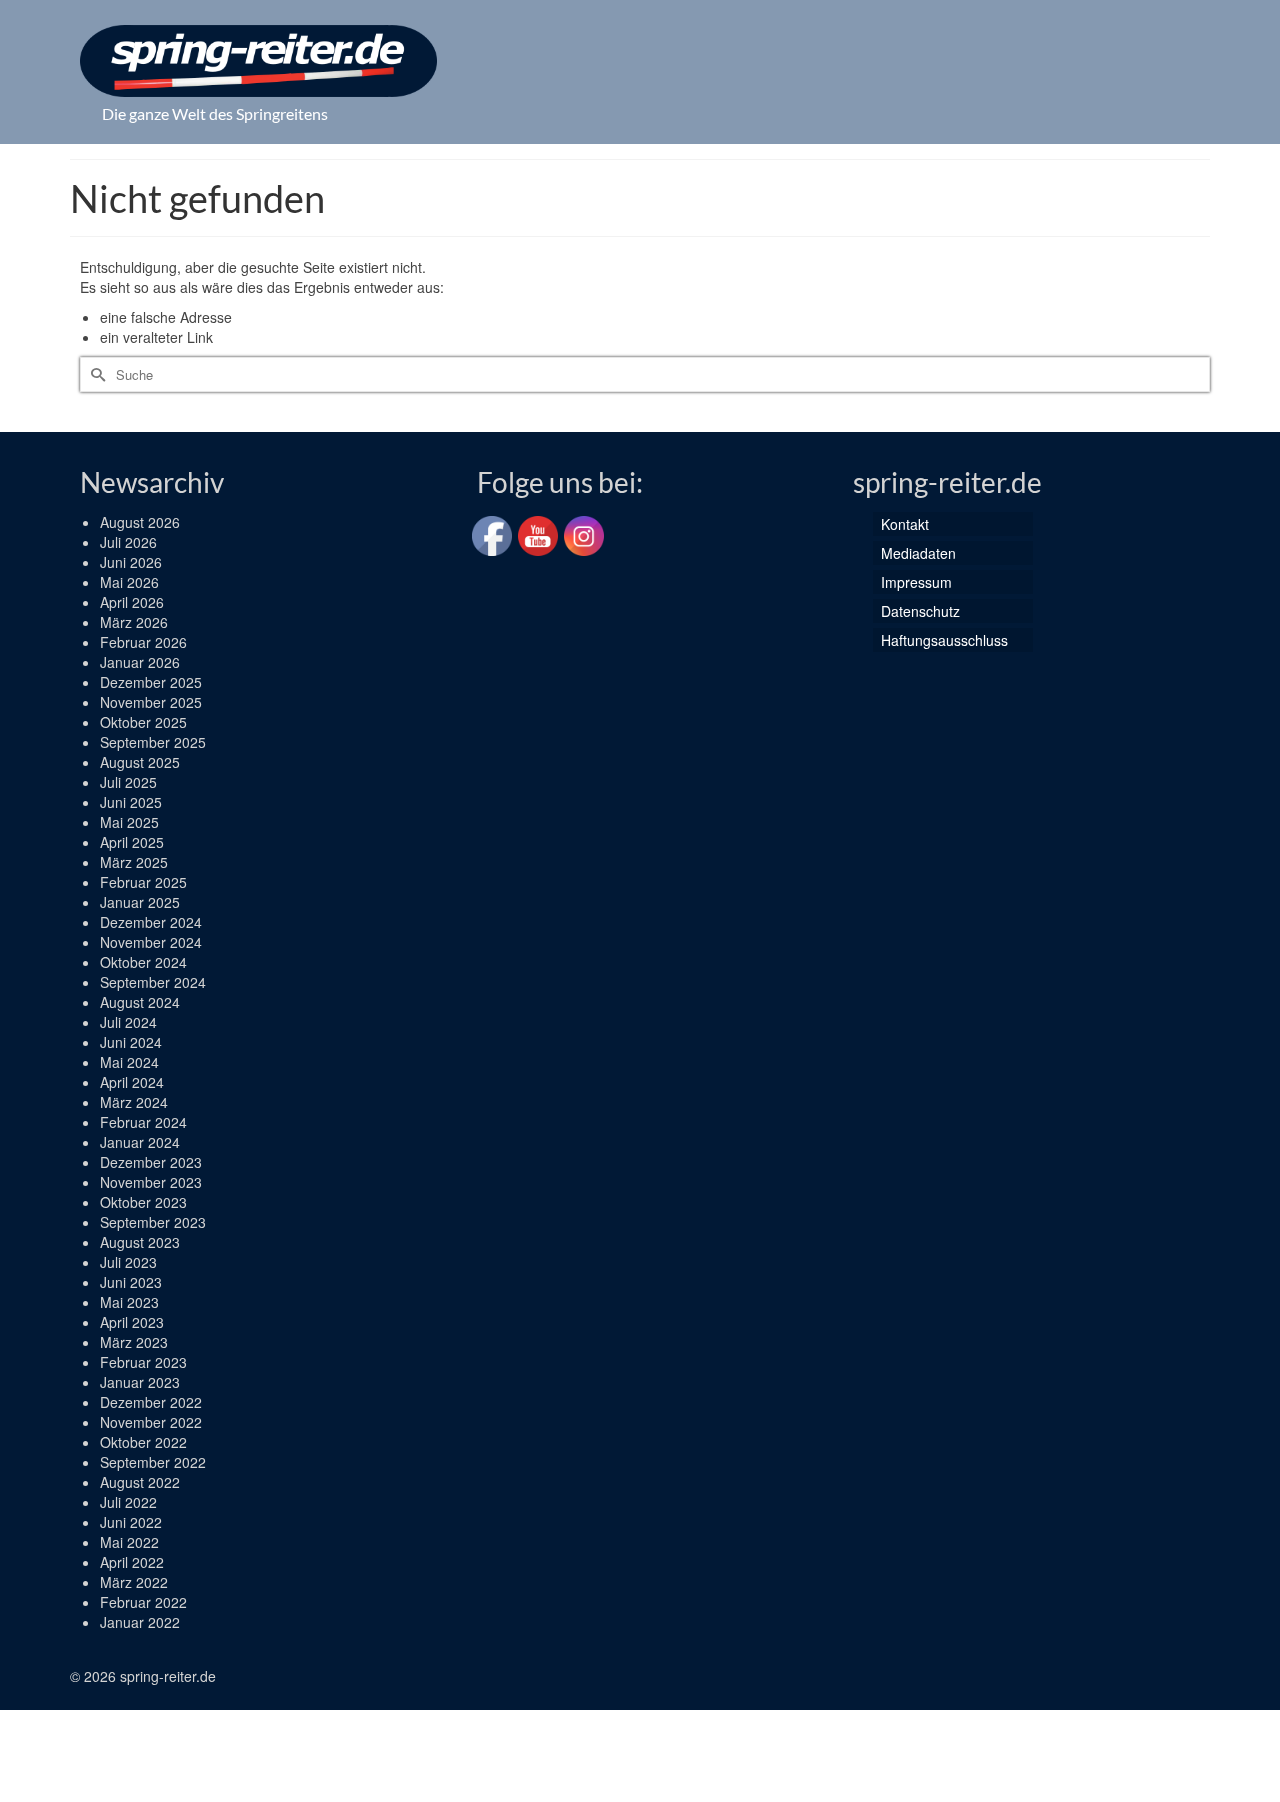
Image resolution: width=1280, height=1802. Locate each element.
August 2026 (140, 522)
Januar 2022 (140, 1622)
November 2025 (151, 702)
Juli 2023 (128, 1262)
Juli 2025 (128, 782)
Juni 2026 (131, 562)
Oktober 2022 (143, 1442)
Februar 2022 (143, 1602)
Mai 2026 (129, 582)
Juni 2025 (131, 802)
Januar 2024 (140, 1142)
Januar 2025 (140, 902)
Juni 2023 (131, 1282)
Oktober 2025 (143, 722)
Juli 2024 (128, 1022)
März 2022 (134, 1582)
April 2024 (132, 1082)
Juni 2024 (131, 1042)
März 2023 (134, 1342)
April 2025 (132, 842)
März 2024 (134, 1102)
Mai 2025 (129, 822)
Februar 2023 (143, 1362)
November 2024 (151, 942)
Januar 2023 (140, 1382)
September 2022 (153, 1462)
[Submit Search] (95, 374)
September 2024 (153, 982)
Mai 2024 (129, 1062)
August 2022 (140, 1482)
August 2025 (140, 762)
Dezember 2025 (151, 682)
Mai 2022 (129, 1542)
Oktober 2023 (143, 1202)
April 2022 (132, 1562)
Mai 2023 (129, 1302)
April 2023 (132, 1322)
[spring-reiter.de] (258, 61)
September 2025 (153, 742)
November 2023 (151, 1182)
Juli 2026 (128, 542)
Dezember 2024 (151, 922)
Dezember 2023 (151, 1162)
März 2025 (134, 862)
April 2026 (132, 602)
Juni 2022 (131, 1522)
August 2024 (140, 1002)
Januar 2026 (140, 662)
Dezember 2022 (151, 1402)
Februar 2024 (143, 1122)
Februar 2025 (143, 882)
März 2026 (134, 622)
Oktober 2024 (143, 962)
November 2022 (151, 1422)
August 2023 (140, 1242)
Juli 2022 (128, 1502)
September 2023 (153, 1222)
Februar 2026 (143, 642)
